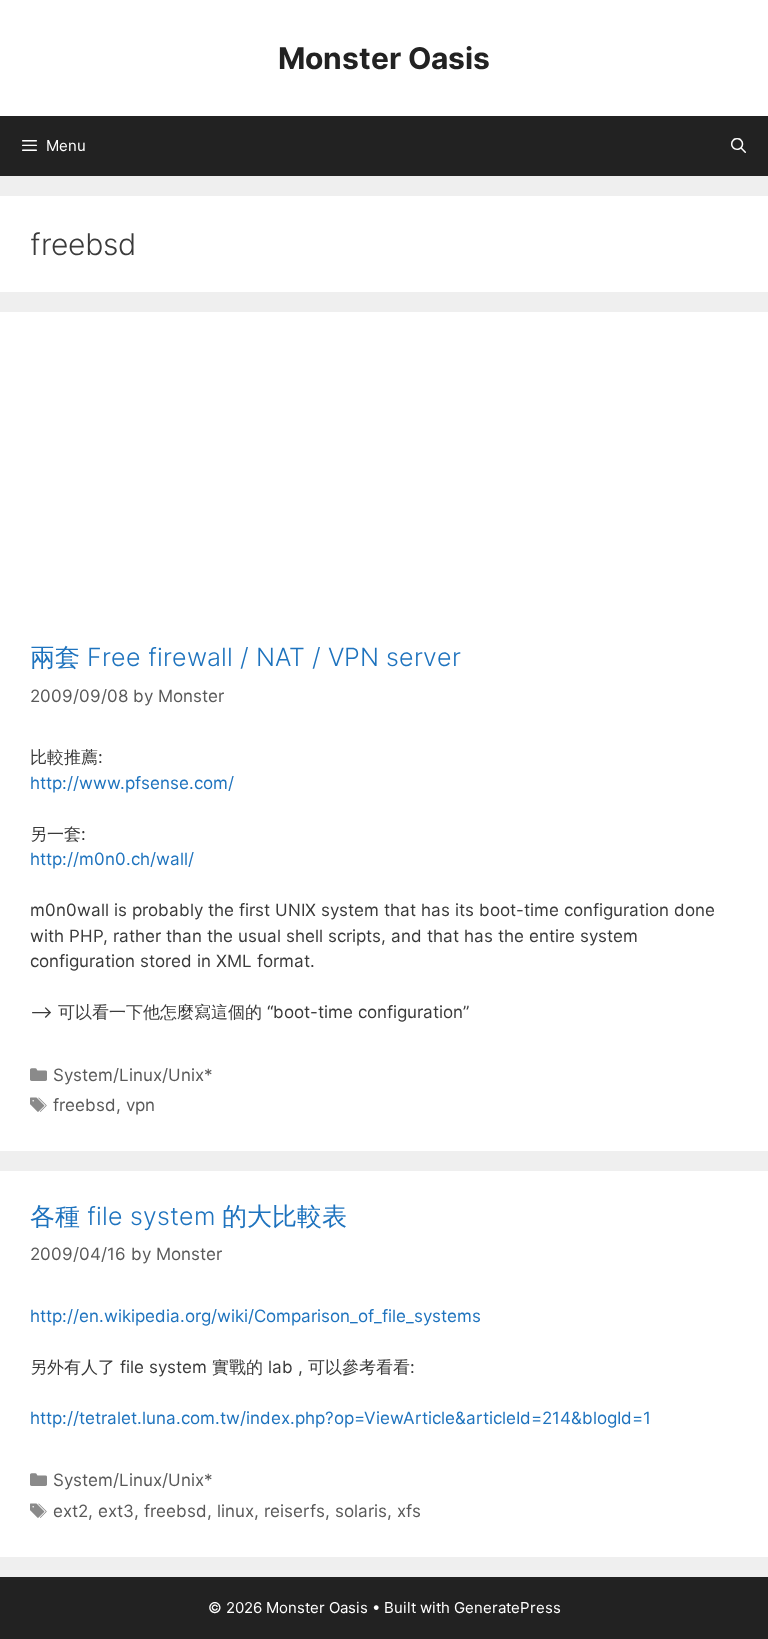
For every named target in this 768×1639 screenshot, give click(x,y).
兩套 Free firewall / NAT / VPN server (245, 657)
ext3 (116, 1511)
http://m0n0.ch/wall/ (112, 859)
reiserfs (294, 1511)
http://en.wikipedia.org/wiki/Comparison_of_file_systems (255, 1316)
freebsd (84, 1105)
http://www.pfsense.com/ (132, 783)
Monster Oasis (384, 58)
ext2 (70, 1511)
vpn (140, 1105)
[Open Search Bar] (738, 146)
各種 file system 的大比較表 (188, 1216)
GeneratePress (507, 1607)
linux (235, 1511)
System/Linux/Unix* (133, 1075)
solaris (361, 1511)
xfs (409, 1511)
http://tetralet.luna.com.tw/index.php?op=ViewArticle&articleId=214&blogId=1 (340, 1418)
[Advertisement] (384, 492)
